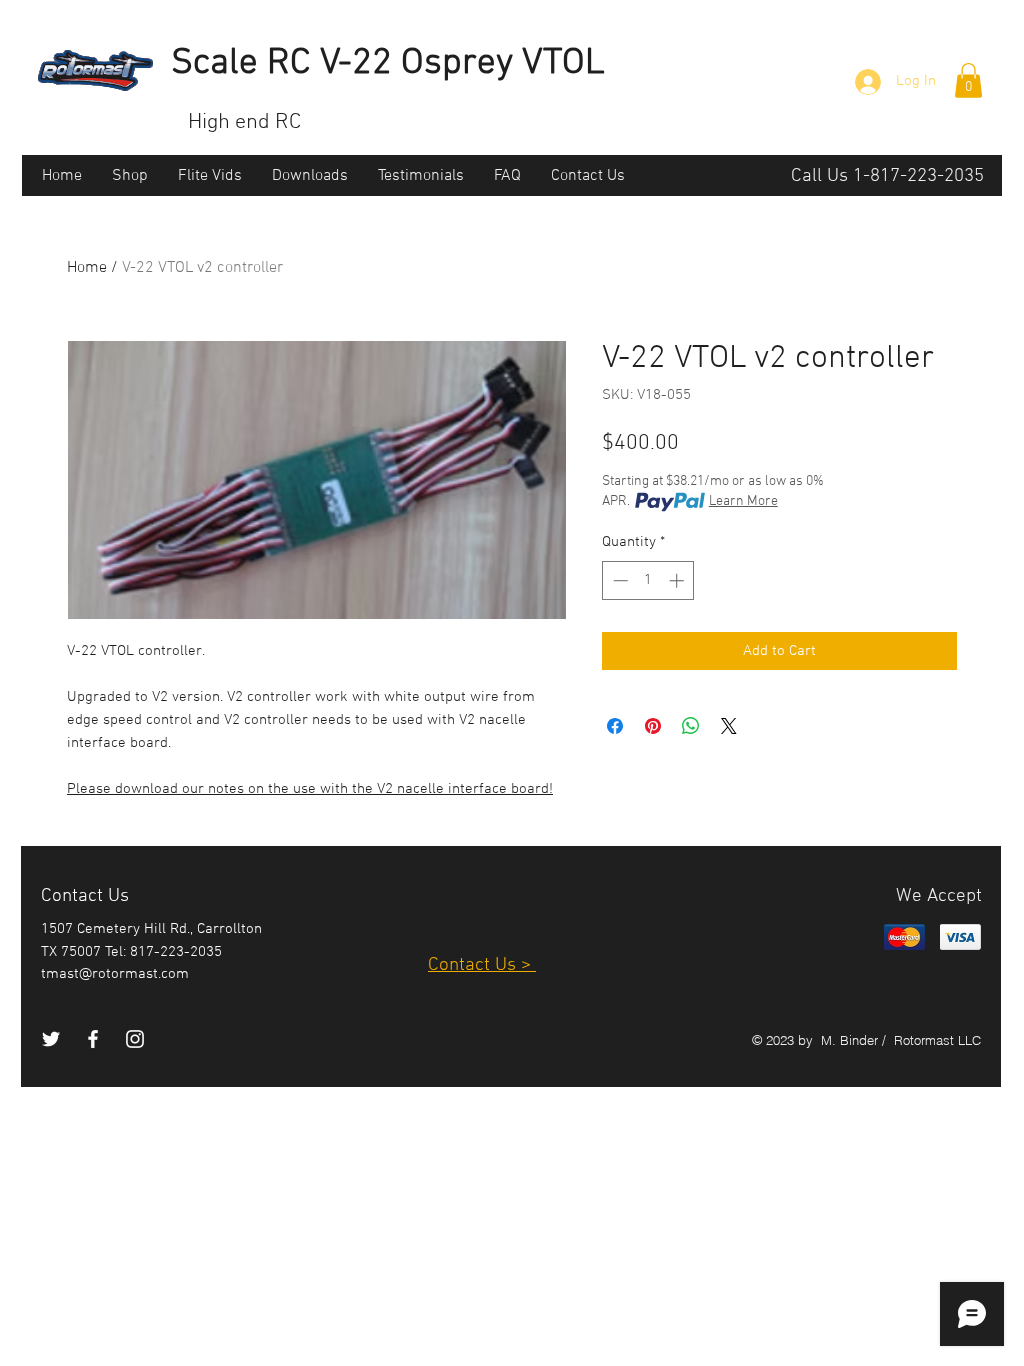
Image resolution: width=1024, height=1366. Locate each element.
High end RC (244, 122)
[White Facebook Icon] (93, 1039)
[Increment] (678, 580)
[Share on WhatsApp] (691, 726)
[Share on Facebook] (615, 726)
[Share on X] (729, 726)
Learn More (743, 501)
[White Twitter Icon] (51, 1039)
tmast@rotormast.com (115, 974)
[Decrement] (618, 580)
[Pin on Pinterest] (653, 726)
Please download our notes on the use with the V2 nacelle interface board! (310, 789)
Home (87, 268)
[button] (968, 80)
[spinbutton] (648, 580)
